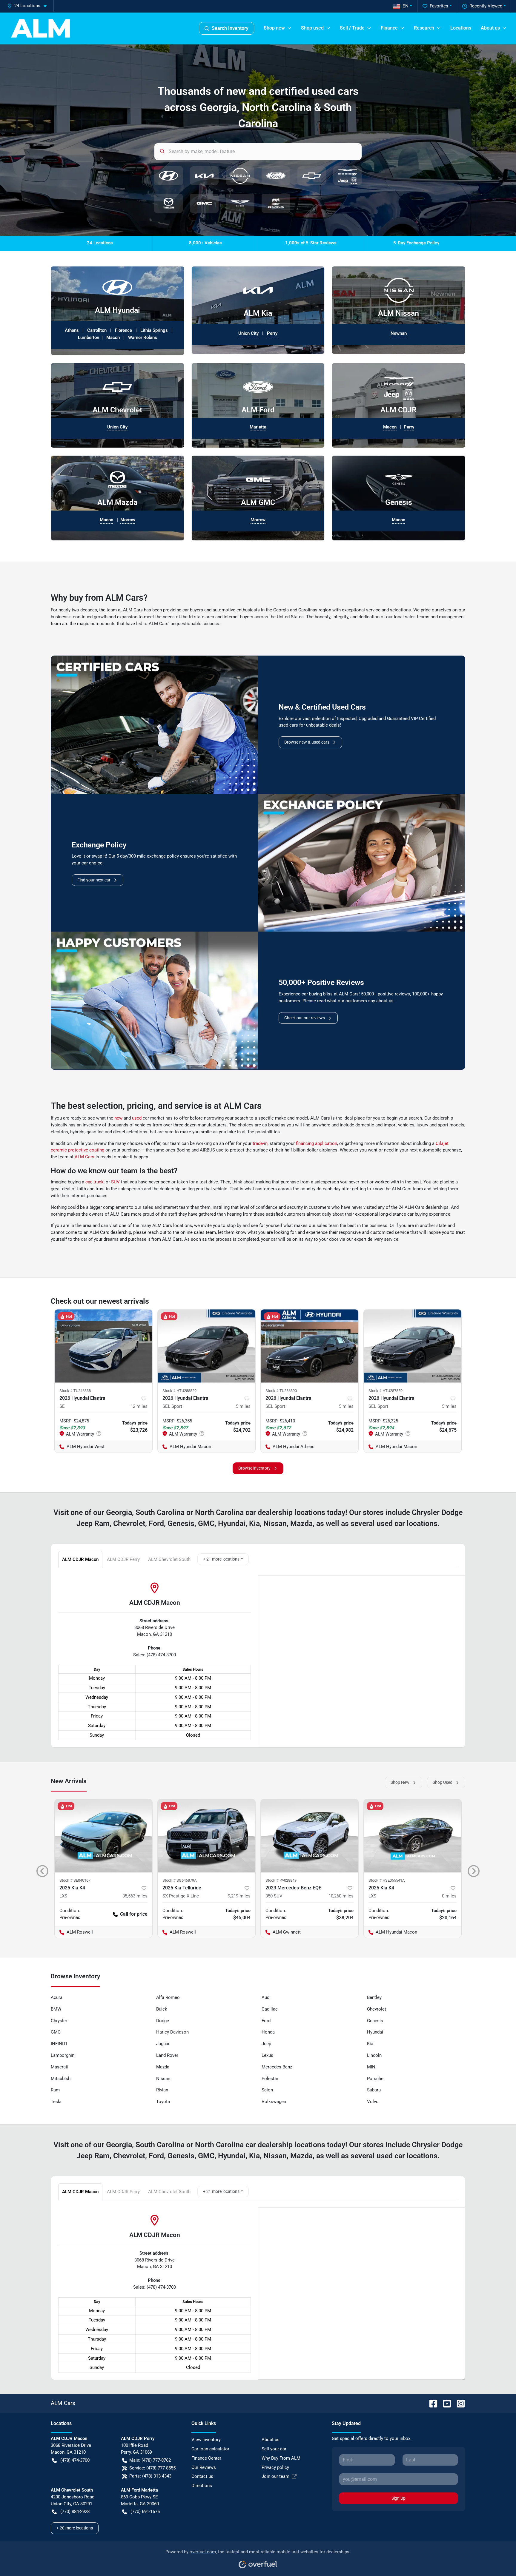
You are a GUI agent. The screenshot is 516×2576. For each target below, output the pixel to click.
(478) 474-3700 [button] (75, 2460)
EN (406, 6)
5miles (243, 1406)
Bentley (374, 1997)
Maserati (60, 2067)
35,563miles (135, 1896)
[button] (29, 6)
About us (271, 2440)
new (118, 1118)
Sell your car (274, 2449)
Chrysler (59, 2021)
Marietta (258, 427)
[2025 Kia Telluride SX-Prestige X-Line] (206, 1836)
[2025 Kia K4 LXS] (103, 1836)
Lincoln (374, 2055)
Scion (267, 2090)
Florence (123, 330)
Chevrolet (377, 2009)
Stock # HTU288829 (179, 1391)
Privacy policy (275, 2467)
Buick (162, 2009)
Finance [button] (389, 28)
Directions (202, 2486)
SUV (115, 1182)
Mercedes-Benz (277, 2067)
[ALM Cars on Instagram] (458, 2403)
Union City (248, 333)
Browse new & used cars (307, 742)
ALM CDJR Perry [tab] (123, 1559)
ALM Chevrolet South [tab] (169, 1559)
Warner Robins (143, 337)
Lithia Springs (154, 330)
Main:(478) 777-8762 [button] (150, 2460)
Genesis (375, 2021)
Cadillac (270, 2009)
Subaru (374, 2090)
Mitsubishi (61, 2079)
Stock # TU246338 (75, 1391)
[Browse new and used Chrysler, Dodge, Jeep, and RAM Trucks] (348, 176)
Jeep (266, 2044)
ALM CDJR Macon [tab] (80, 1559)
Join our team (275, 2476)
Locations (461, 28)
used (137, 1118)
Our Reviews (204, 2467)
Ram (55, 2090)
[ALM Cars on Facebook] (431, 2403)
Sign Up (398, 2498)
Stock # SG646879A (179, 1880)
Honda (268, 2032)
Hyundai (375, 2032)
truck (99, 1182)
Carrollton (97, 330)
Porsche (375, 2079)
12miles (139, 1406)
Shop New (400, 1782)
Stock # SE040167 (75, 1880)
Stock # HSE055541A (387, 1880)
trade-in (260, 1143)
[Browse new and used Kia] (204, 176)
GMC (56, 2032)
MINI (372, 2067)
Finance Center (206, 2458)
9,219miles (239, 1896)
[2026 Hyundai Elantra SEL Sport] (206, 1346)
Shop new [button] (274, 28)
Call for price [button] (134, 1914)
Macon (113, 337)
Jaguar (163, 2044)
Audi (266, 1997)
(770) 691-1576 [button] (145, 2512)
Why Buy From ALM (281, 2458)
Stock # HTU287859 (386, 1391)
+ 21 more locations (221, 1559)
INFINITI (59, 2044)
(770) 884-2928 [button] (75, 2512)
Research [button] (424, 28)
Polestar (270, 2079)
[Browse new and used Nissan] (240, 176)
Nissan (163, 2079)
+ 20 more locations (75, 2528)
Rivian (162, 2090)
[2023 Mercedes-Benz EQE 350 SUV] (310, 1836)
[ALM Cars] (40, 28)
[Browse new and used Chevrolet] (312, 176)
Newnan (399, 333)
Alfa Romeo (168, 1997)
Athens (72, 330)
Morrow (128, 520)
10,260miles (341, 1896)
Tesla (56, 2102)
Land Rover (167, 2055)
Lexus (267, 2055)
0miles (449, 1896)
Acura (57, 1997)
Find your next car (94, 880)
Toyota (163, 2102)
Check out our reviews (305, 1018)
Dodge (163, 2021)
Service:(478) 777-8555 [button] (152, 2468)
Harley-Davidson (172, 2032)
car (88, 1182)
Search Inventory (230, 28)
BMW (56, 2009)
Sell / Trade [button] (352, 28)
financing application (317, 1143)
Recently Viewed (486, 6)
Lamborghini (63, 2055)
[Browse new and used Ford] (276, 176)
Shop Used (443, 1782)
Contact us (202, 2476)
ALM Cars (85, 1157)
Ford (266, 2021)
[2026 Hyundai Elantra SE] (103, 1346)
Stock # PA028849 (281, 1880)
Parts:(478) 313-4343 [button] (150, 2476)
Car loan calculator (210, 2449)
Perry (272, 333)
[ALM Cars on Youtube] (445, 2403)
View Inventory (206, 2440)
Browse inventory (254, 1468)
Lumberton (89, 337)
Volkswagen (274, 2102)
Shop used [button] (312, 28)
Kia (370, 2044)
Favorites (439, 6)
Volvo (373, 2102)
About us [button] (490, 28)
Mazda (163, 2067)
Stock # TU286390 (281, 1391)
